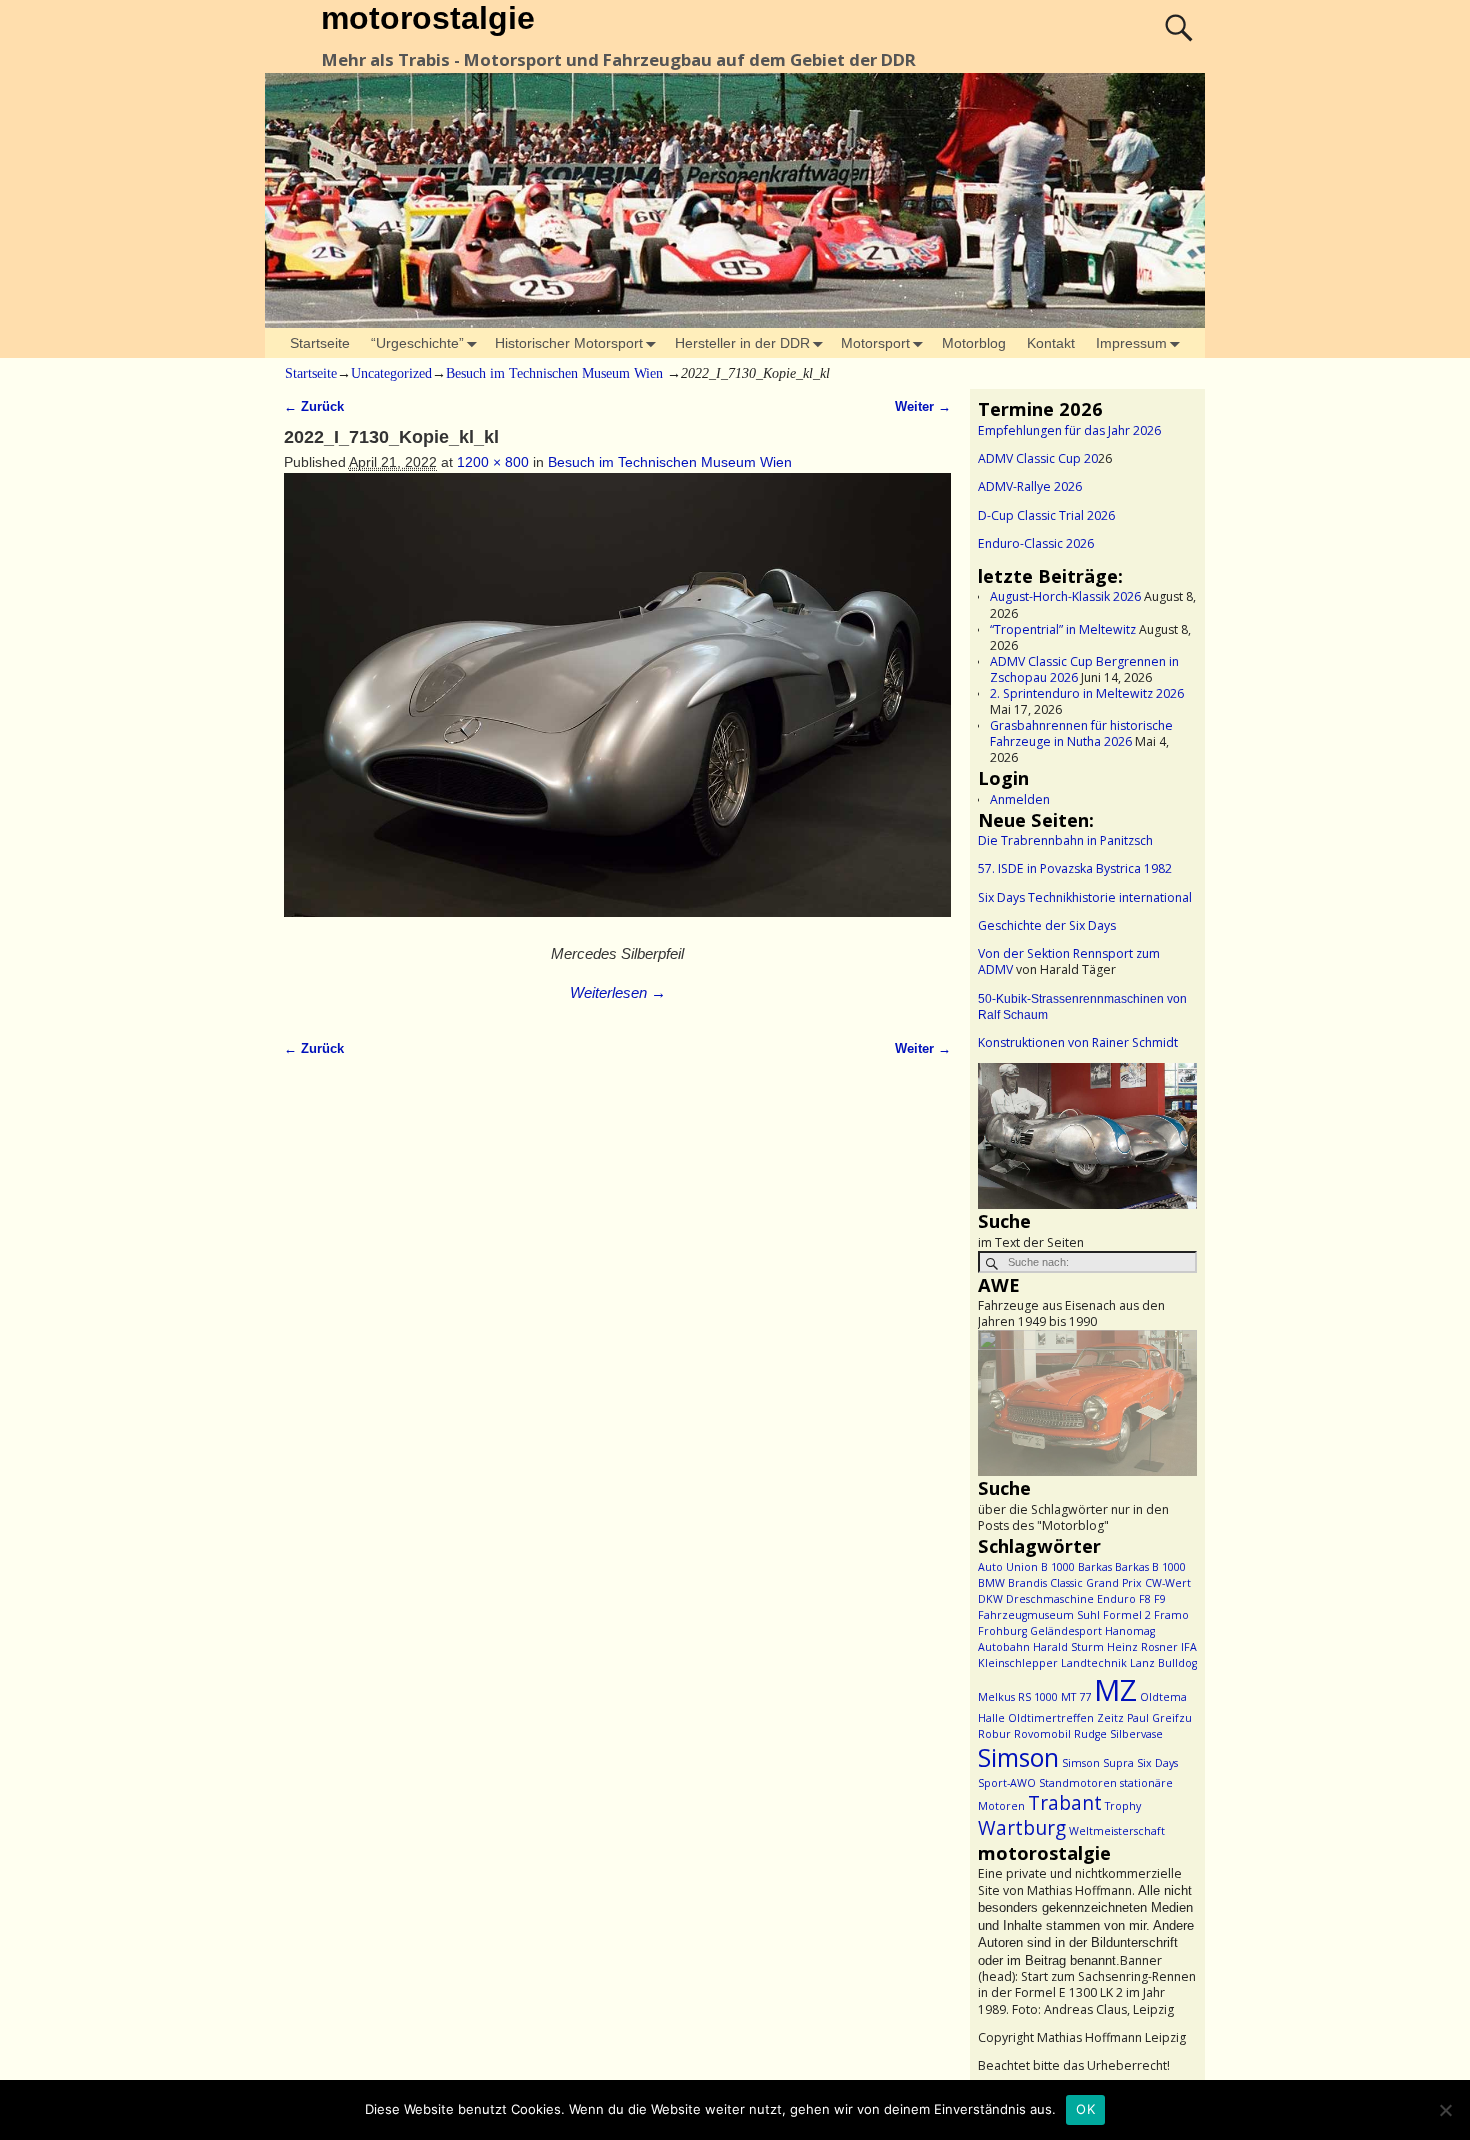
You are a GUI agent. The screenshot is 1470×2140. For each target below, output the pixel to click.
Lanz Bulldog (1163, 1663)
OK (1085, 2109)
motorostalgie (428, 18)
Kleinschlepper (1018, 1663)
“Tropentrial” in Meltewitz (1063, 629)
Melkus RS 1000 (1018, 1697)
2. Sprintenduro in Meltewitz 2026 (1087, 693)
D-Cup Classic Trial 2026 (1046, 515)
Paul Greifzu (1159, 1718)
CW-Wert (1168, 1583)
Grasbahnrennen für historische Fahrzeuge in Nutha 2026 (1081, 733)
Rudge (1090, 1734)
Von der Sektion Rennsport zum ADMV (1069, 961)
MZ (1115, 1690)
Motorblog (974, 343)
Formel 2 (1127, 1615)
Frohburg (1002, 1631)
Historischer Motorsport (569, 343)
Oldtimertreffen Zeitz (1066, 1718)
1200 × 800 (493, 462)
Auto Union (1008, 1567)
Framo (1171, 1615)
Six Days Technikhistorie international (1085, 897)
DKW (990, 1599)
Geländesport (1066, 1631)
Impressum (1131, 343)
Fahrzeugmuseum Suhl (1039, 1615)
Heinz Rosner (1142, 1647)
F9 (1160, 1599)
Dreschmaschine (1050, 1599)
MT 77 (1076, 1697)
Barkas (1095, 1567)
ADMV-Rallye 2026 (1030, 486)
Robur (994, 1734)
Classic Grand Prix (1096, 1583)
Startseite (320, 343)
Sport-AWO (1007, 1783)
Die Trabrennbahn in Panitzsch (1065, 840)
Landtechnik (1094, 1663)
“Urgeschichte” (417, 343)
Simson (1018, 1757)
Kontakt (1051, 343)
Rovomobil (1042, 1734)
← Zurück (314, 407)
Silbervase (1136, 1734)
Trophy (1123, 1806)
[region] (1087, 1136)
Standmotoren (1078, 1783)
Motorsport (875, 343)
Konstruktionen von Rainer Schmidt (1078, 1042)
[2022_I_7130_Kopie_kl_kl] (617, 706)
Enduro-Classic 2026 (1036, 543)
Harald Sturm (1068, 1647)
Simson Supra (1098, 1763)
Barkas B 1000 (1150, 1567)
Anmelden (1020, 799)
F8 (1145, 1599)
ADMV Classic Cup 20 (1038, 458)
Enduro (1116, 1599)
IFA (1189, 1647)
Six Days (1157, 1763)
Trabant (1065, 1803)
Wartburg (1022, 1828)
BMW (991, 1583)
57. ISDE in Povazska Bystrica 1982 (1075, 868)
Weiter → (923, 407)
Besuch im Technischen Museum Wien (554, 373)
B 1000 (1058, 1567)
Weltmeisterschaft (1117, 1831)
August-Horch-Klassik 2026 (1065, 596)
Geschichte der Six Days (1047, 925)
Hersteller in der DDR (742, 343)
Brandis (1027, 1583)
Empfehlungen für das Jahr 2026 (1069, 430)
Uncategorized (391, 373)
